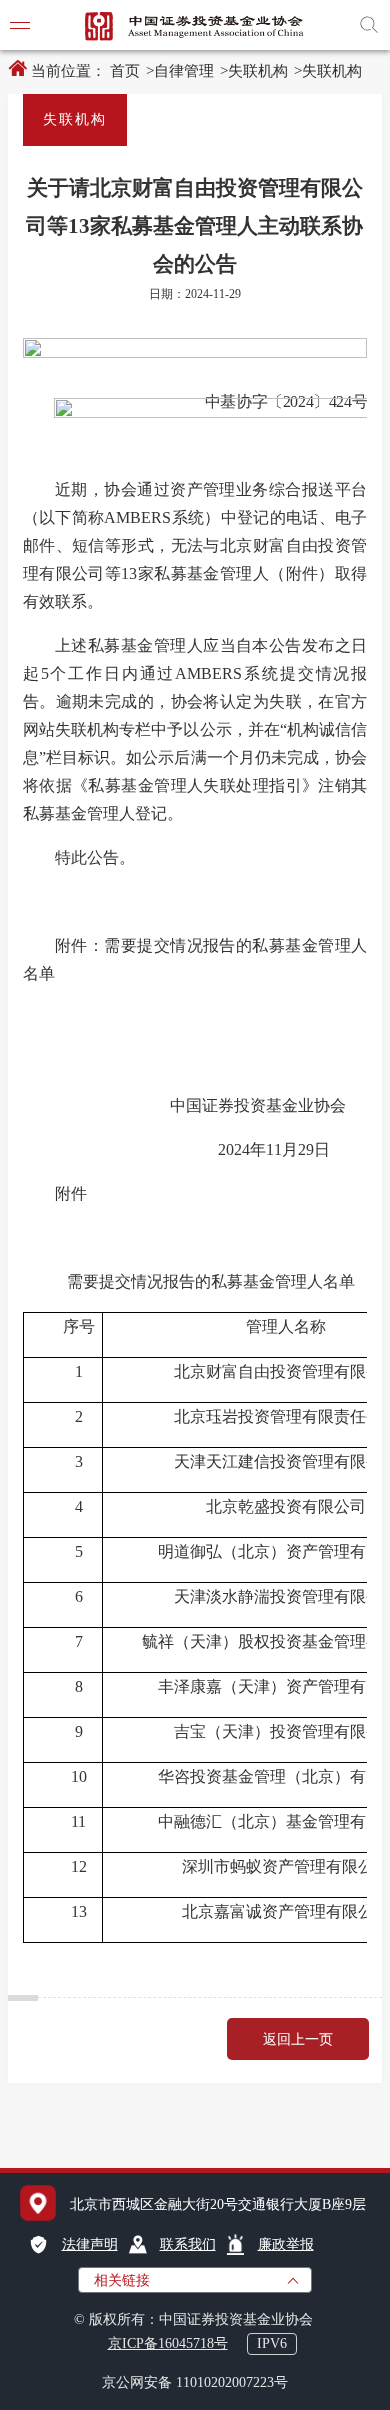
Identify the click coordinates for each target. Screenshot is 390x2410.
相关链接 (122, 2280)
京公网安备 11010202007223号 (195, 2382)
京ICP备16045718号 (168, 2343)
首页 (125, 71)
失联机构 (258, 71)
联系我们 (188, 2244)
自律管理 (184, 71)
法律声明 (90, 2244)
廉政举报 (286, 2244)
